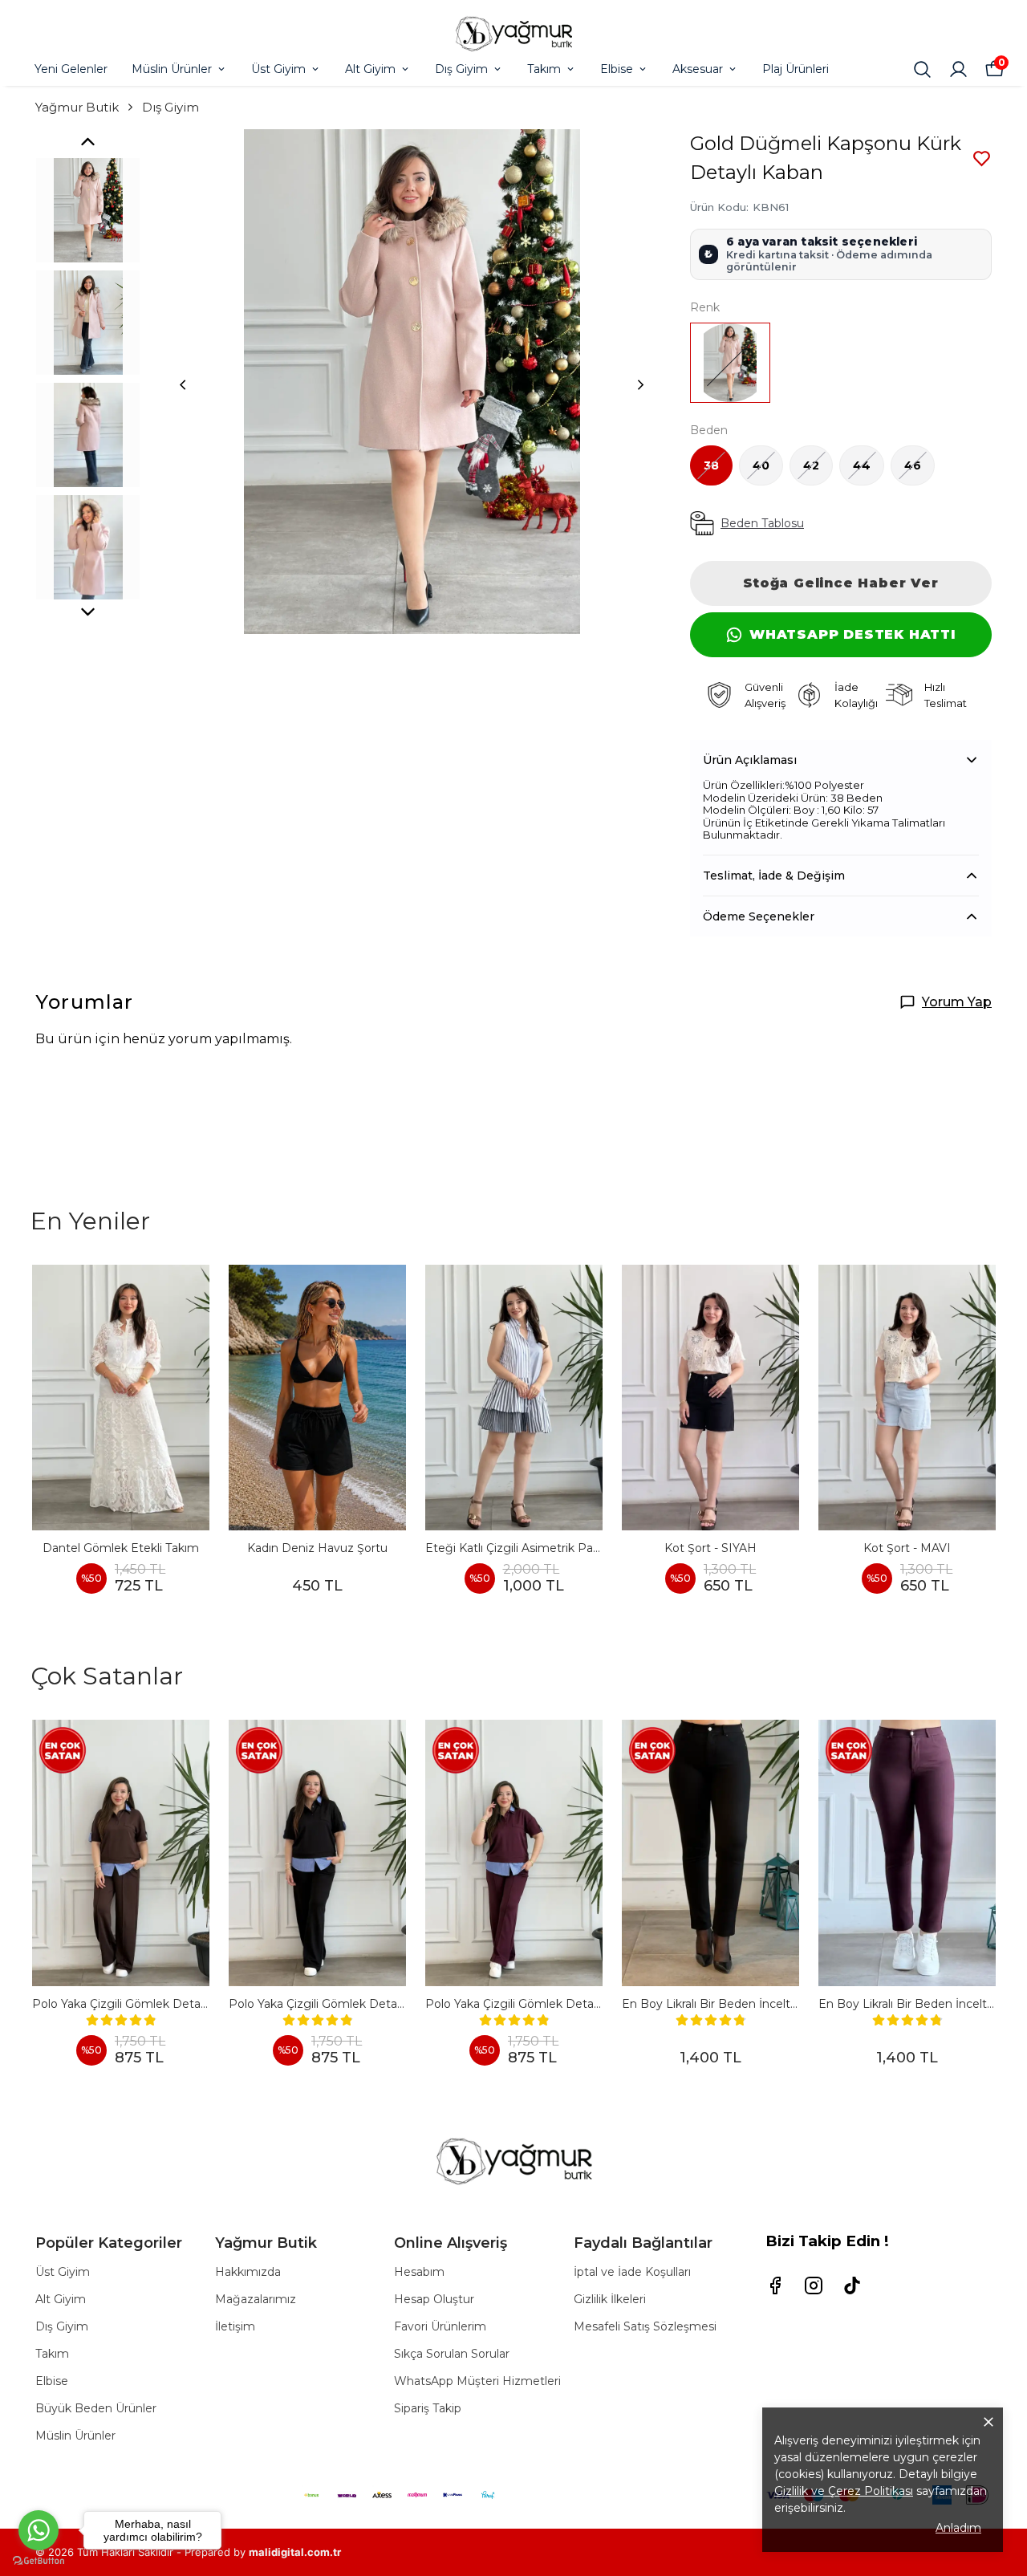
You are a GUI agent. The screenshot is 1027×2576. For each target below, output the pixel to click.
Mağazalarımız (256, 2299)
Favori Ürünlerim (440, 2326)
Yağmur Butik (77, 107)
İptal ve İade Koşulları (632, 2272)
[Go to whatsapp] (39, 2530)
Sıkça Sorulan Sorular (452, 2354)
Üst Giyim (278, 69)
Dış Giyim (461, 69)
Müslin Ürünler (172, 69)
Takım (544, 69)
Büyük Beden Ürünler (96, 2408)
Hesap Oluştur (434, 2299)
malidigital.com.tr (295, 2552)
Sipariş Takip (428, 2408)
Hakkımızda (248, 2272)
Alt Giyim (370, 69)
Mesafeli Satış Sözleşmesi (645, 2326)
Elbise (617, 69)
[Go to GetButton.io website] (39, 2560)
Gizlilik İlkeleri (610, 2299)
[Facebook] (775, 2285)
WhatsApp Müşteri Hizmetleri (477, 2381)
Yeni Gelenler (71, 69)
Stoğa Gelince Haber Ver (840, 583)
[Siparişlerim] (958, 69)
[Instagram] (814, 2285)
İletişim (235, 2326)
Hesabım (419, 2272)
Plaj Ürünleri (796, 69)
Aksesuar (698, 69)
